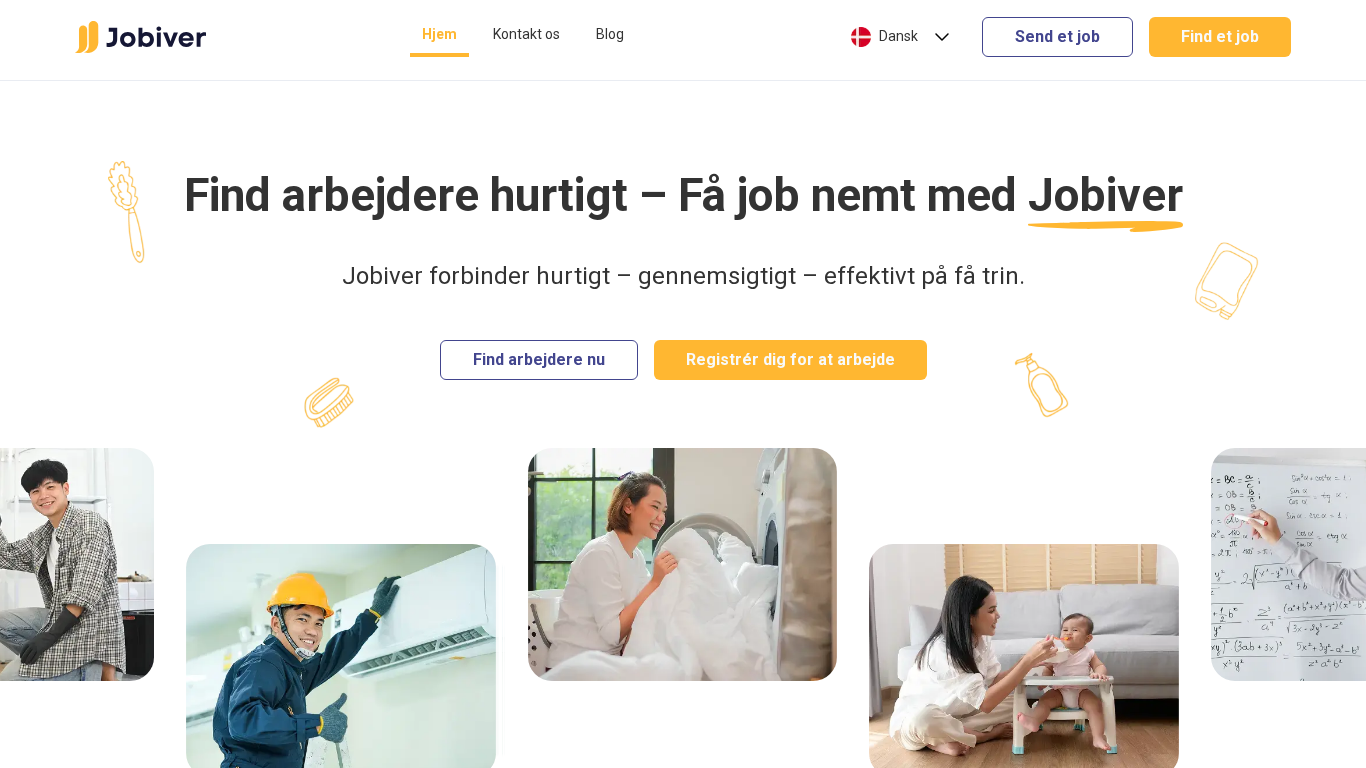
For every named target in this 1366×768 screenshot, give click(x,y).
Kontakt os (526, 34)
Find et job (1220, 36)
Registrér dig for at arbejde (790, 359)
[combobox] (902, 37)
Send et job (1057, 36)
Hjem (439, 34)
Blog (610, 34)
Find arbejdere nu (539, 359)
